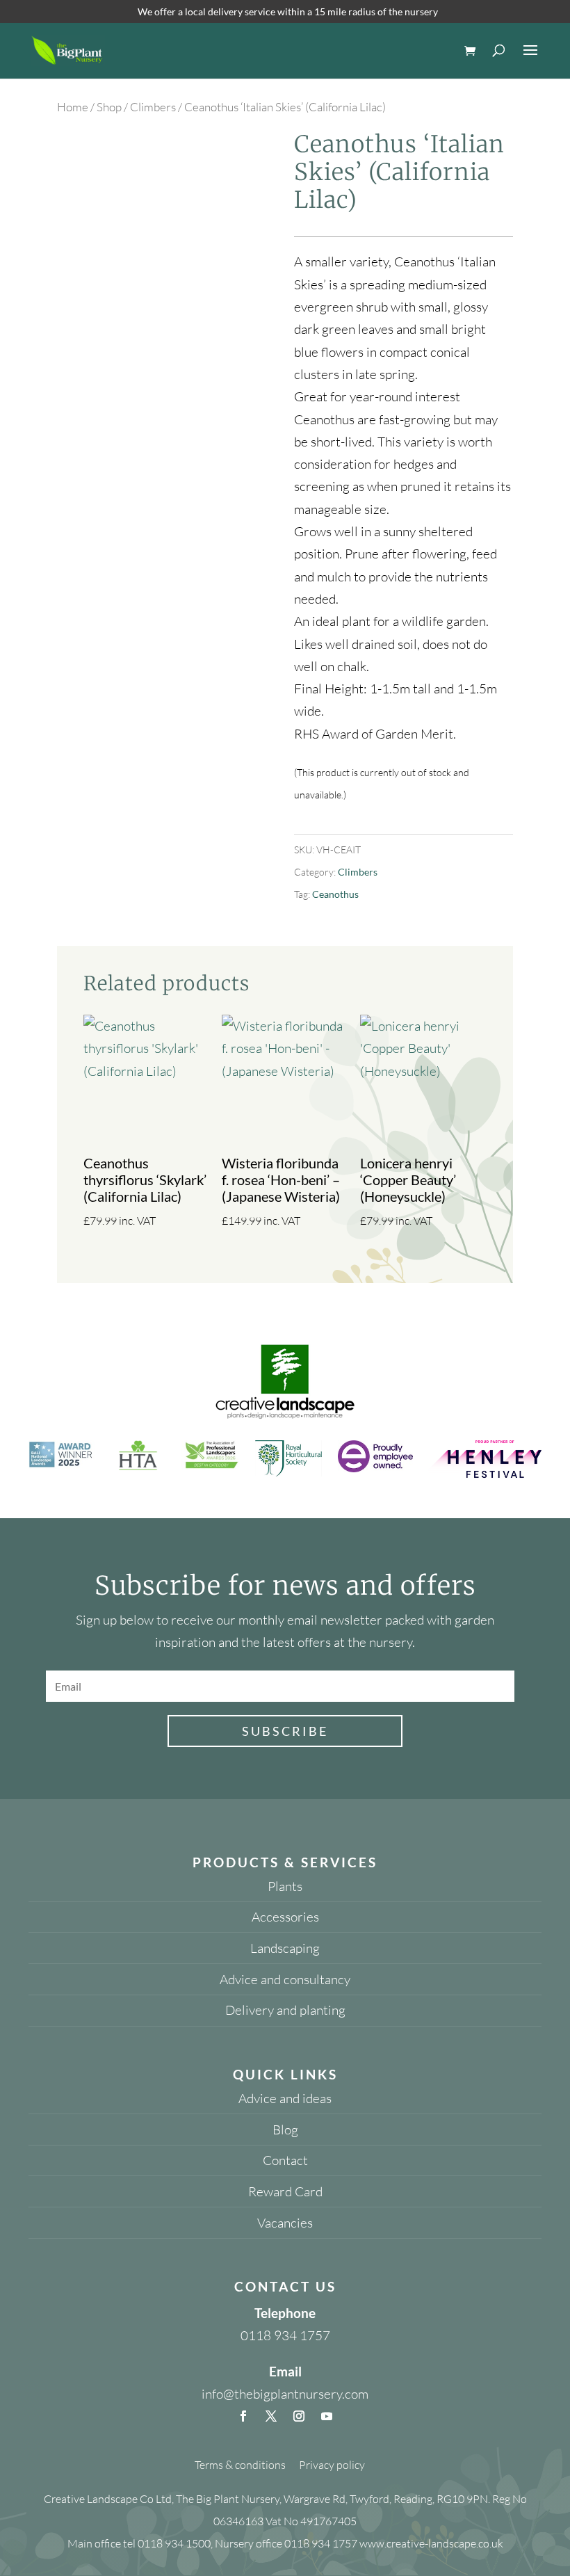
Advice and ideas (285, 2098)
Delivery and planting (285, 2010)
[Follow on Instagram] (299, 2416)
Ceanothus (335, 894)
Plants (285, 1886)
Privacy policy (332, 2465)
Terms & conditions (240, 2465)
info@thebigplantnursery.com (285, 2394)
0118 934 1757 (285, 2335)
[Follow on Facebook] (243, 2416)
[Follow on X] (271, 2416)
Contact (285, 2160)
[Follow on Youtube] (327, 2416)
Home (73, 107)
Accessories (285, 1917)
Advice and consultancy (285, 1979)
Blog (285, 2130)
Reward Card (285, 2191)
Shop (109, 107)
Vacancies (285, 2223)
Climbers (153, 107)
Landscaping (285, 1948)
